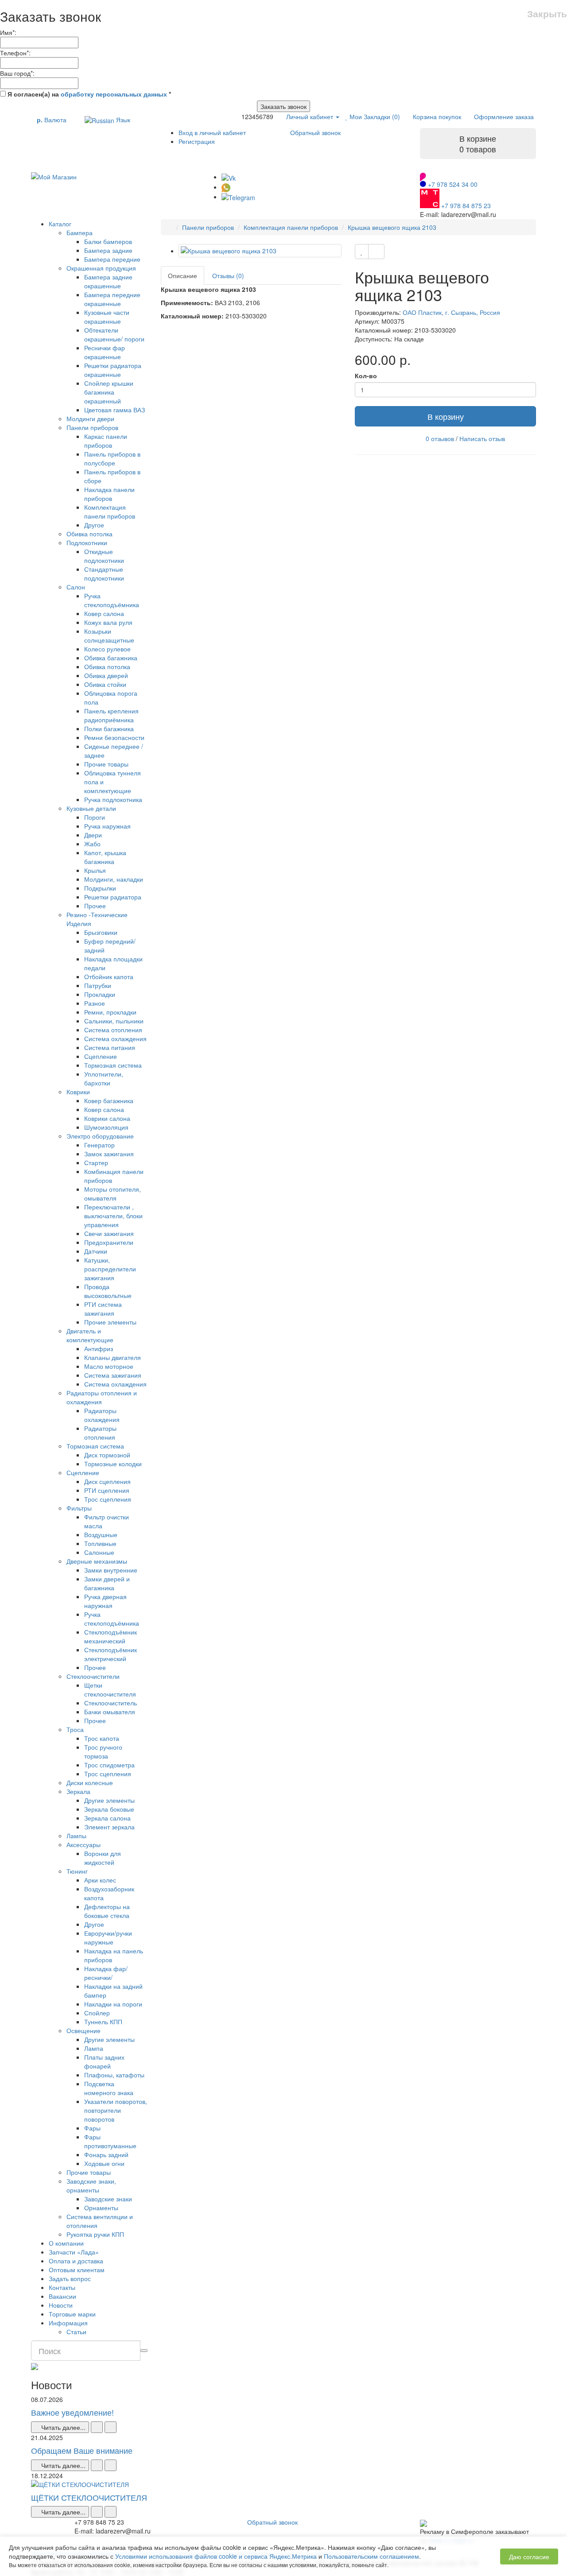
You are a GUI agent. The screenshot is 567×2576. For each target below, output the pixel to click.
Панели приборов (92, 427)
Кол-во (366, 376)
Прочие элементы (110, 1322)
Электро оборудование (100, 1136)
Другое (94, 525)
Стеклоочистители (93, 1676)
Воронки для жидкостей (103, 1858)
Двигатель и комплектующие (90, 1335)
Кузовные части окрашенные (107, 317)
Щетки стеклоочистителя (110, 1689)
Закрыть (547, 14)
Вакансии (62, 2296)
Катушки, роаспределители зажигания (110, 1269)
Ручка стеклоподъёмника (112, 600)
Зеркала (78, 1791)
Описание (183, 275)
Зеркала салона (107, 1818)
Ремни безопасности (114, 737)
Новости (61, 2305)
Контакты (62, 2287)
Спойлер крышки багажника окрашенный (109, 392)
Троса (75, 1729)
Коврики (78, 1092)
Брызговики (101, 932)
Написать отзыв (482, 438)
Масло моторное (109, 1366)
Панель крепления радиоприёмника (111, 715)
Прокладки (100, 994)
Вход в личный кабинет (212, 132)
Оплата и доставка (76, 2261)
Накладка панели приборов (109, 494)
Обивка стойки (105, 684)
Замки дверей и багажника (107, 1583)
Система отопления (113, 1030)
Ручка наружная (107, 826)
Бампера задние (108, 250)
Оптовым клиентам (77, 2270)
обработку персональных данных (114, 94)
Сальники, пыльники (114, 1021)
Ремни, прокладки (110, 1012)
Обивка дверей (106, 675)
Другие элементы (109, 1800)
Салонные (99, 1552)
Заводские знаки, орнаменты (91, 2185)
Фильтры (79, 1508)
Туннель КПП (103, 2022)
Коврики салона (107, 1118)
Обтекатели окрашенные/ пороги (114, 334)
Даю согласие (529, 2557)
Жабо (92, 844)
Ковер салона (104, 613)
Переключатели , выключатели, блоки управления (113, 1216)
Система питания (110, 1047)
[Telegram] (238, 197)
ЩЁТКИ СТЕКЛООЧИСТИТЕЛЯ (89, 2497)
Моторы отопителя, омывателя (113, 1193)
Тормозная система (113, 1065)
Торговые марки (72, 2314)
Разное (95, 1003)
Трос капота (102, 1738)
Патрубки (98, 985)
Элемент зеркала (109, 1827)
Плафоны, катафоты (114, 2075)
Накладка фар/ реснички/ (106, 1973)
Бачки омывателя (110, 1712)
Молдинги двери (90, 418)
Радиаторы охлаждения (102, 1415)
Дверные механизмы (97, 1561)
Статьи (76, 2332)
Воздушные (101, 1534)
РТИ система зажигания (103, 1309)
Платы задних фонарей (104, 2061)
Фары (92, 2128)
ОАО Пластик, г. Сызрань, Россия (451, 312)
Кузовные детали (91, 808)
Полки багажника (109, 728)
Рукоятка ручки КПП (95, 2234)
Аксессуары (83, 1844)
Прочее (95, 906)
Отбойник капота (109, 976)
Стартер (96, 1162)
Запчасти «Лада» (74, 2252)
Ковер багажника (109, 1100)
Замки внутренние (111, 1570)
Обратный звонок (315, 132)
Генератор (99, 1145)
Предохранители (109, 1242)
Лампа (94, 2048)
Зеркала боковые (109, 1809)
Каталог (60, 224)
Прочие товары (106, 764)
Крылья (95, 870)
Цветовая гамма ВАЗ (115, 410)
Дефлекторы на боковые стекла (107, 1911)
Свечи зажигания (109, 1233)
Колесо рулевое (107, 649)
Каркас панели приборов (106, 441)
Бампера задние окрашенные (108, 281)
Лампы (76, 1836)
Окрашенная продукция (101, 268)
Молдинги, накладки (114, 879)
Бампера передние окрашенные (112, 299)
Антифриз (99, 1348)
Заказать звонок (283, 106)
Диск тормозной (107, 1455)
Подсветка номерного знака (109, 2088)
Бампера (80, 232)
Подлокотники (87, 542)
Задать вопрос (70, 2278)
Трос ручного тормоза (103, 1751)
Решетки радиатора (113, 897)
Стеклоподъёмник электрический (111, 1654)
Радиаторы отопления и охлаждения (102, 1397)
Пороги (95, 817)
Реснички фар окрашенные (105, 352)
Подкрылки (100, 888)
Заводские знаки (108, 2199)
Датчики (96, 1251)
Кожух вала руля (108, 622)
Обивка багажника (111, 658)
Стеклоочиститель (111, 1703)
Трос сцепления (108, 1499)
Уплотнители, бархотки (104, 1078)
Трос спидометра (109, 1765)
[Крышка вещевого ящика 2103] (260, 251)
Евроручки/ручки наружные (108, 1937)
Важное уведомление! (72, 2412)
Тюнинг (77, 1871)
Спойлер (97, 2013)
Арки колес (100, 1880)
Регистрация (197, 141)
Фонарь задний (106, 2154)
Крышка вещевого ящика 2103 (392, 227)
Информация (68, 2323)
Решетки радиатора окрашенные (113, 370)
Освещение (83, 2030)
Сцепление (101, 1056)
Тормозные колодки (113, 1464)
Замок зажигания (109, 1154)
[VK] (229, 177)
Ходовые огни (104, 2163)
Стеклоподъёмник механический (111, 1636)
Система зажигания (113, 1375)
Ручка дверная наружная (105, 1601)
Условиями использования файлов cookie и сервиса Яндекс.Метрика (216, 2556)
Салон (76, 587)
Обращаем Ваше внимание (82, 2450)
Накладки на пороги (113, 2004)
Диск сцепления (107, 1481)
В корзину (446, 416)
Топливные (100, 1543)
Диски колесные (90, 1782)
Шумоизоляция (106, 1127)
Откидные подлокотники (104, 556)
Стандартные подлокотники (104, 573)
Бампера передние (112, 259)
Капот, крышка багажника (105, 857)
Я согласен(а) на (88, 94)
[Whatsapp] (226, 187)
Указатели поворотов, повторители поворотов (116, 2110)
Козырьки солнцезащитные (109, 635)
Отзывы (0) (228, 275)
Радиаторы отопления (100, 1433)
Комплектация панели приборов (110, 511)
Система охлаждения (115, 1038)
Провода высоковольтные (108, 1291)
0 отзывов (440, 438)
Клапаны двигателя (113, 1357)
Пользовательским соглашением (371, 2556)
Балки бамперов (108, 241)
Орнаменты (101, 2208)
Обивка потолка (89, 534)
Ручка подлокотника (113, 799)
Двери (93, 835)
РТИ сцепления (107, 1490)
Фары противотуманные (110, 2141)
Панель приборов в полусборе (112, 458)
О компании (66, 2243)
